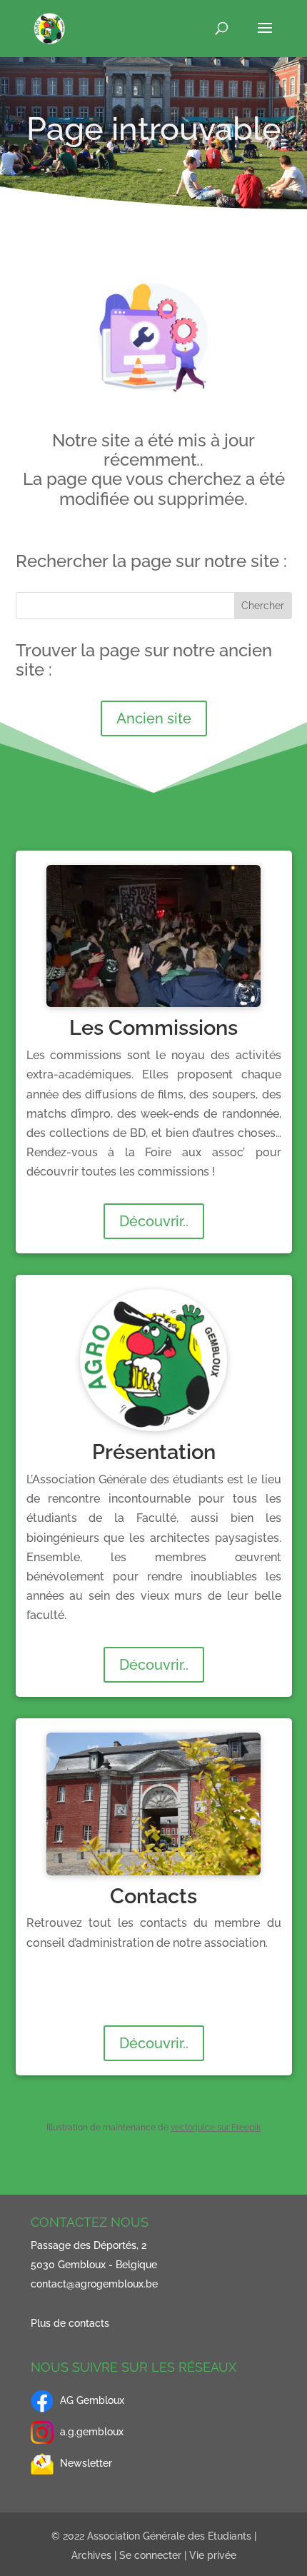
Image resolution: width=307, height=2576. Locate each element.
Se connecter (150, 2555)
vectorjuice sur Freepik (216, 2128)
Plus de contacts (70, 2323)
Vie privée (213, 2555)
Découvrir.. (154, 1221)
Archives (91, 2555)
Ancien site (154, 718)
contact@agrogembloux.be (94, 2284)
